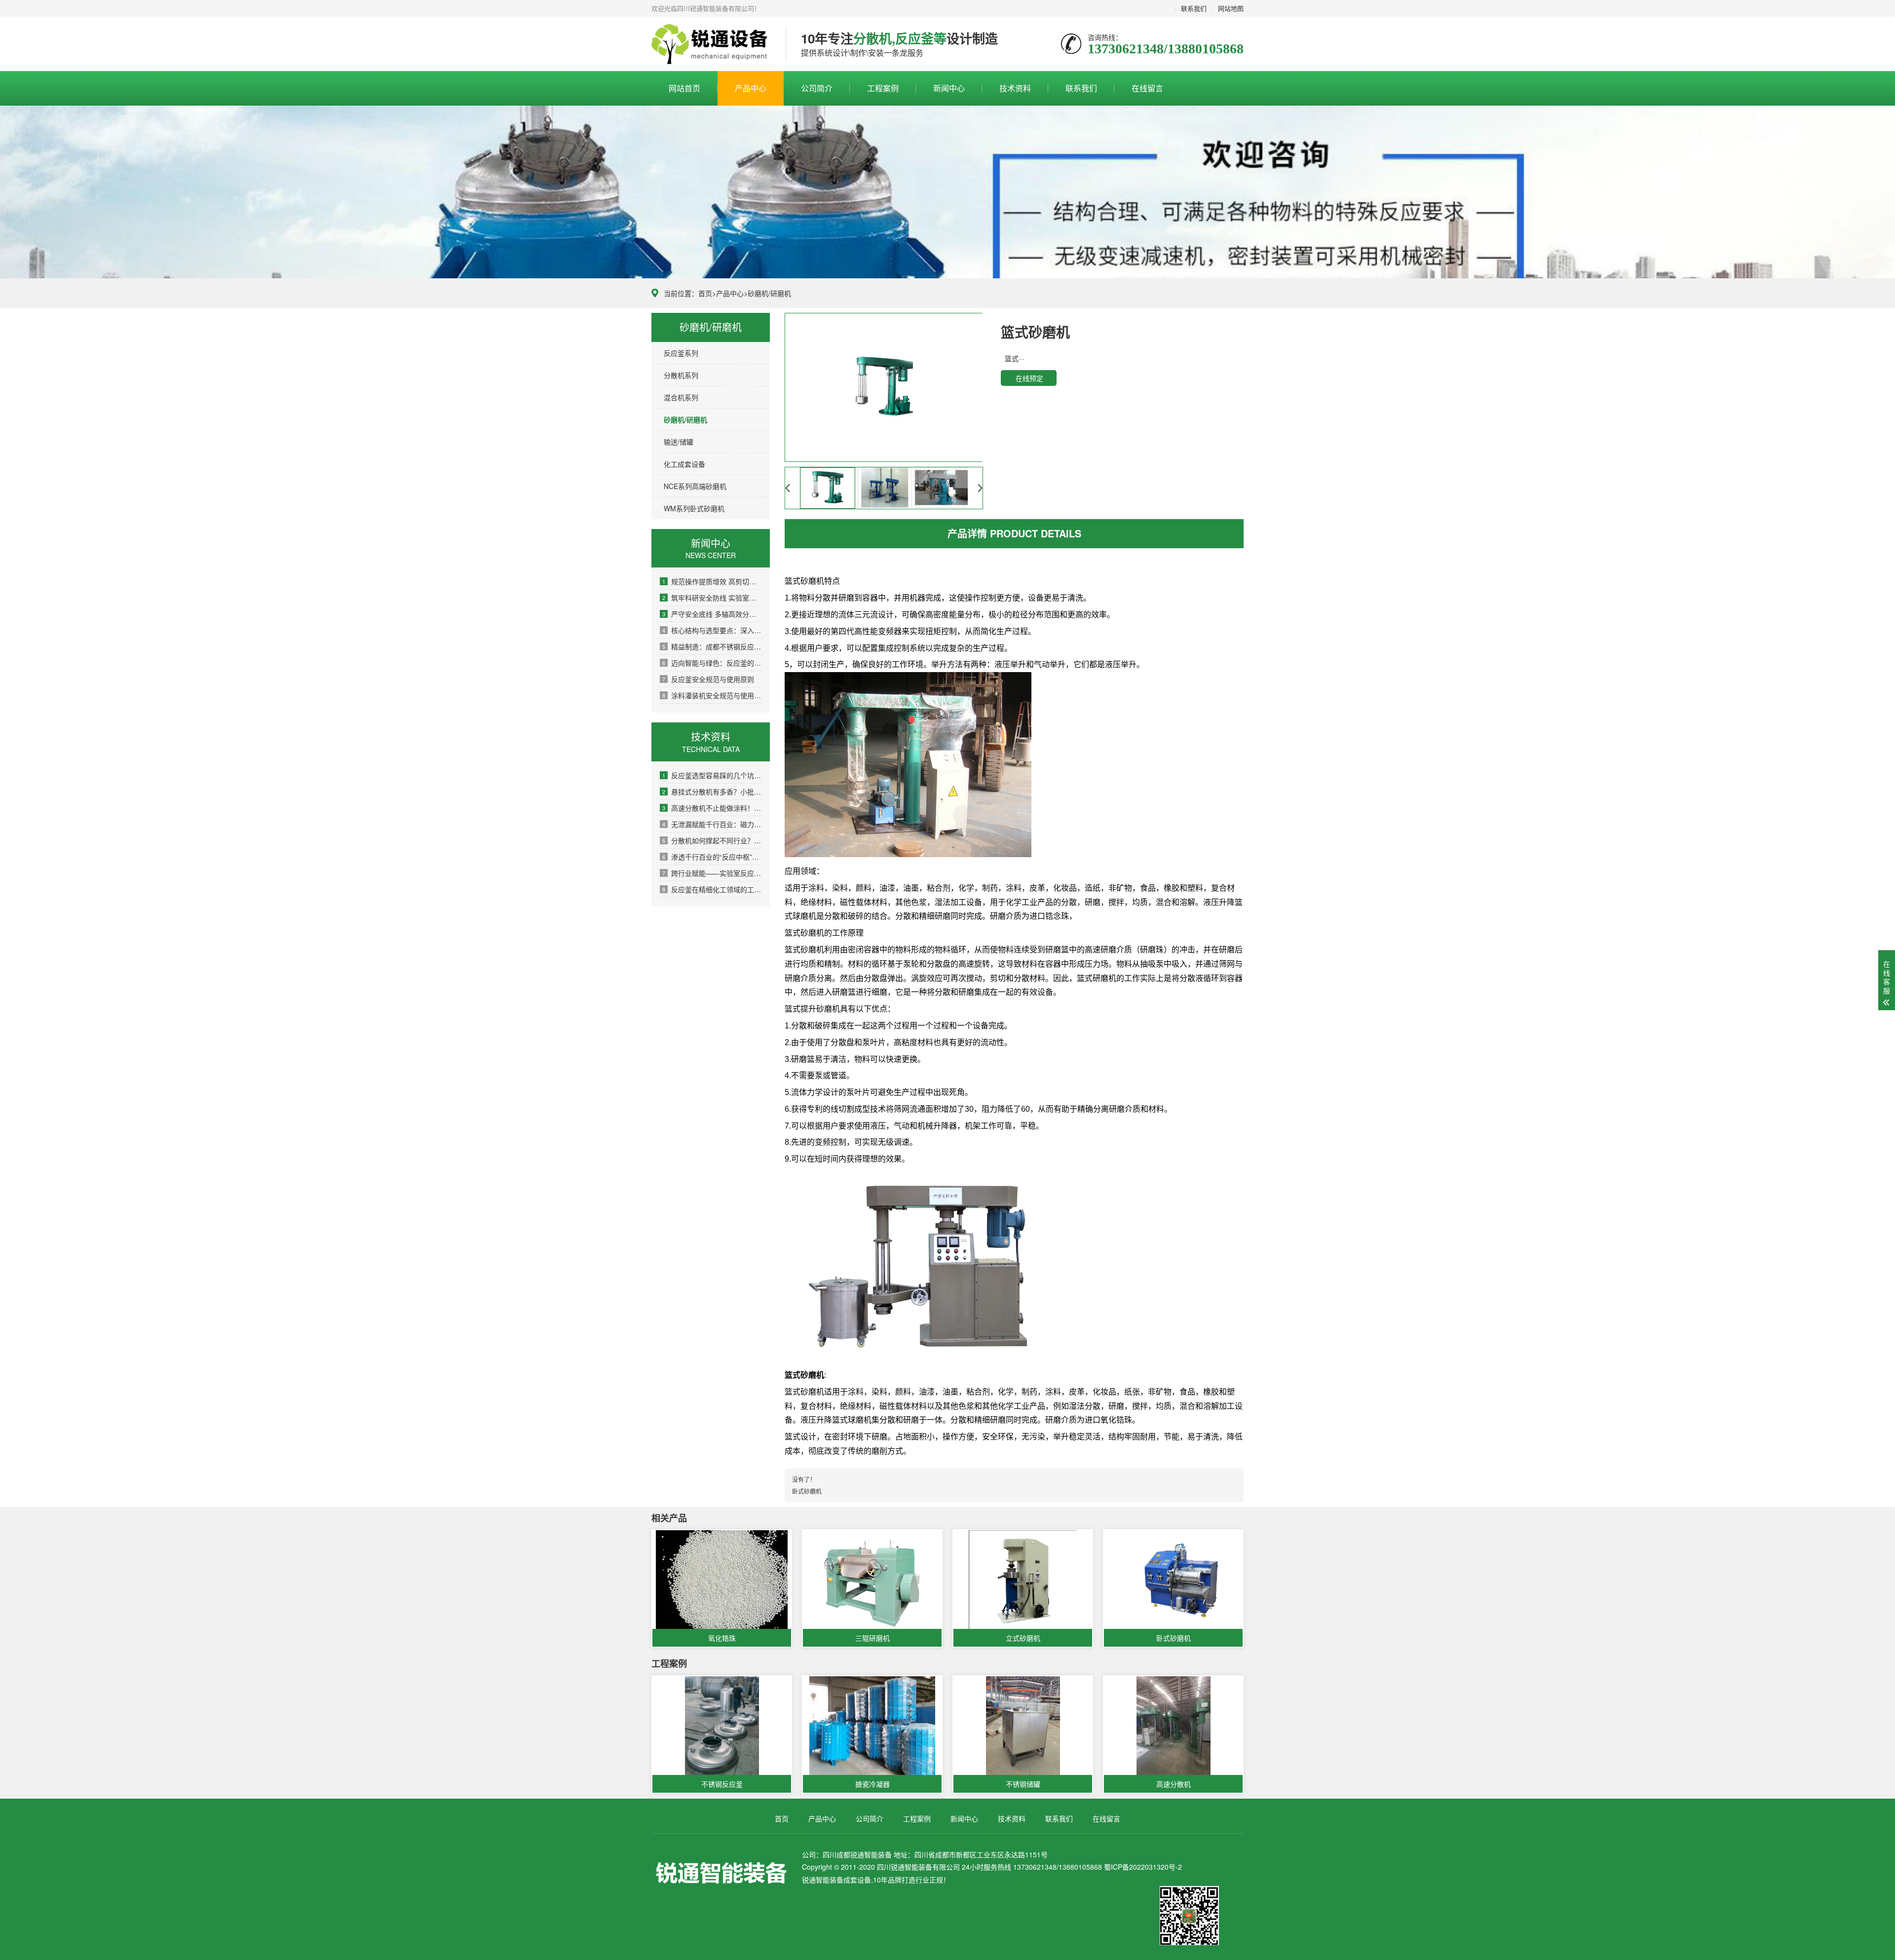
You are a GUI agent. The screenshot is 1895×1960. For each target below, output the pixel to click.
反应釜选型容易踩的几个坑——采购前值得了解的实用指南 (712, 775)
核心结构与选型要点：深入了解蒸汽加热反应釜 (712, 630)
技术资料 (1015, 88)
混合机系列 (681, 397)
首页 (705, 293)
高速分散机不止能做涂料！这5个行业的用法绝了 (712, 808)
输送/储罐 (679, 442)
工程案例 (883, 88)
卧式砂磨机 (807, 1491)
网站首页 (684, 88)
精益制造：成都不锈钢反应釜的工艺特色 (712, 646)
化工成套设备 (684, 464)
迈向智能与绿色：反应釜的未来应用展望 (712, 663)
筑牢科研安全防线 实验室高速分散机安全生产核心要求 (712, 598)
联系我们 (1194, 8)
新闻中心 (949, 88)
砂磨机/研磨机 (769, 293)
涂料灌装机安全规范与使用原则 (712, 695)
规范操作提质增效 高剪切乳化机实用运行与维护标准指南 (712, 581)
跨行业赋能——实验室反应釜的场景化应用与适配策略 (712, 873)
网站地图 (1231, 8)
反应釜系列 (681, 353)
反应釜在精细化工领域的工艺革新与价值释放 (712, 889)
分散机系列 (681, 375)
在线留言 (1147, 88)
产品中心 (751, 88)
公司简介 (817, 88)
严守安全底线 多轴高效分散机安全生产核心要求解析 (712, 614)
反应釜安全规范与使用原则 (708, 679)
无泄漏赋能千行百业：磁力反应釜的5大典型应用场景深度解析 (712, 824)
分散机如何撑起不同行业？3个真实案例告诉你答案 (712, 840)
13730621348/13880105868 (711, 44)
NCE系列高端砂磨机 (695, 486)
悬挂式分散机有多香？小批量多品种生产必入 (712, 792)
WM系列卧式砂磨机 (694, 508)
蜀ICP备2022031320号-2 (1143, 1867)
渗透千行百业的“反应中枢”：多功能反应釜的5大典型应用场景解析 (712, 857)
